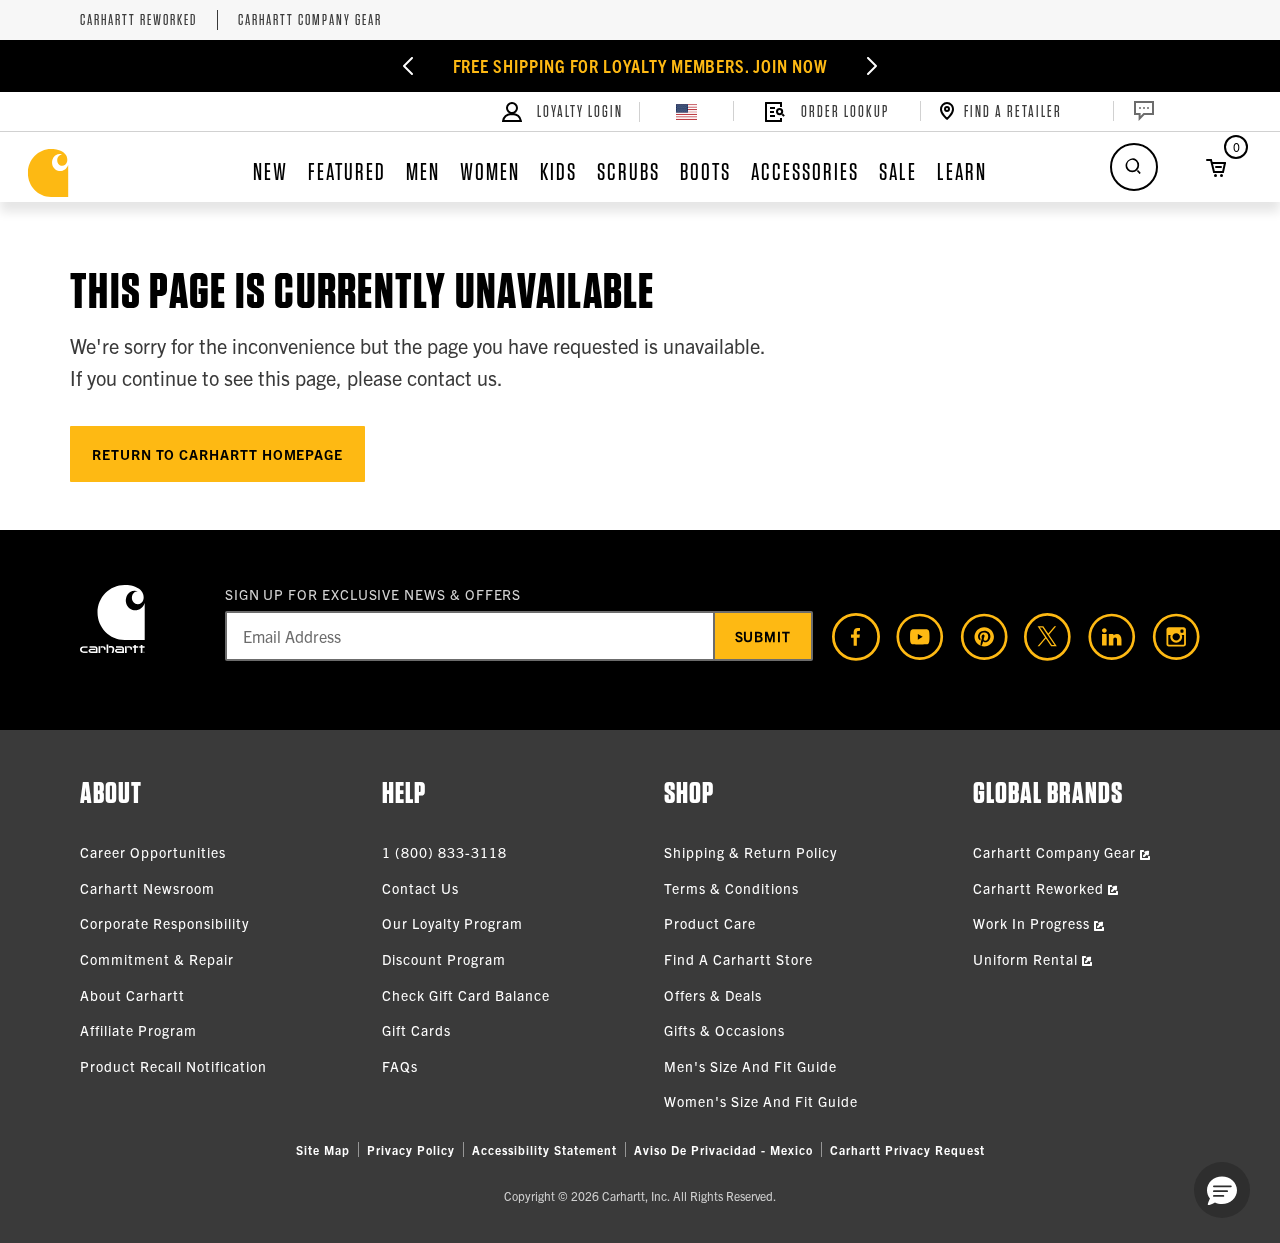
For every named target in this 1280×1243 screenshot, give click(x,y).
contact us (452, 377)
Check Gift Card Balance (466, 995)
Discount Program (444, 959)
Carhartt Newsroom (147, 888)
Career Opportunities (153, 852)
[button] (1222, 1190)
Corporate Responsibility (164, 923)
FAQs (400, 1066)
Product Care (710, 923)
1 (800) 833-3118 (444, 852)
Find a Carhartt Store (738, 959)
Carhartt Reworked (138, 20)
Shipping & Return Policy (750, 852)
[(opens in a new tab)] (848, 637)
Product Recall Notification (173, 1066)
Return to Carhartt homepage (217, 454)
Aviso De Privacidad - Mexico (723, 1149)
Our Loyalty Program (452, 923)
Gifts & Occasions (724, 1030)
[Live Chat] (1142, 111)
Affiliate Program (138, 1030)
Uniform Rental (1027, 959)
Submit (763, 636)
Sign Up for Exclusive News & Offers (373, 594)
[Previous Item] (408, 66)
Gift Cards (416, 1030)
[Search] (1134, 167)
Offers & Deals (713, 995)
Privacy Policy (411, 1149)
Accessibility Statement (544, 1149)
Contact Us (420, 888)
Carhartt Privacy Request (907, 1149)
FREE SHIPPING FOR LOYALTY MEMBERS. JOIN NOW (640, 65)
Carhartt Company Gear (310, 20)
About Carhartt (132, 995)
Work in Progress (1033, 923)
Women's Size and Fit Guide (761, 1101)
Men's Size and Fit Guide (750, 1066)
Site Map (323, 1149)
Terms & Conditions (731, 888)
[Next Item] (872, 66)
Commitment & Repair (157, 959)
